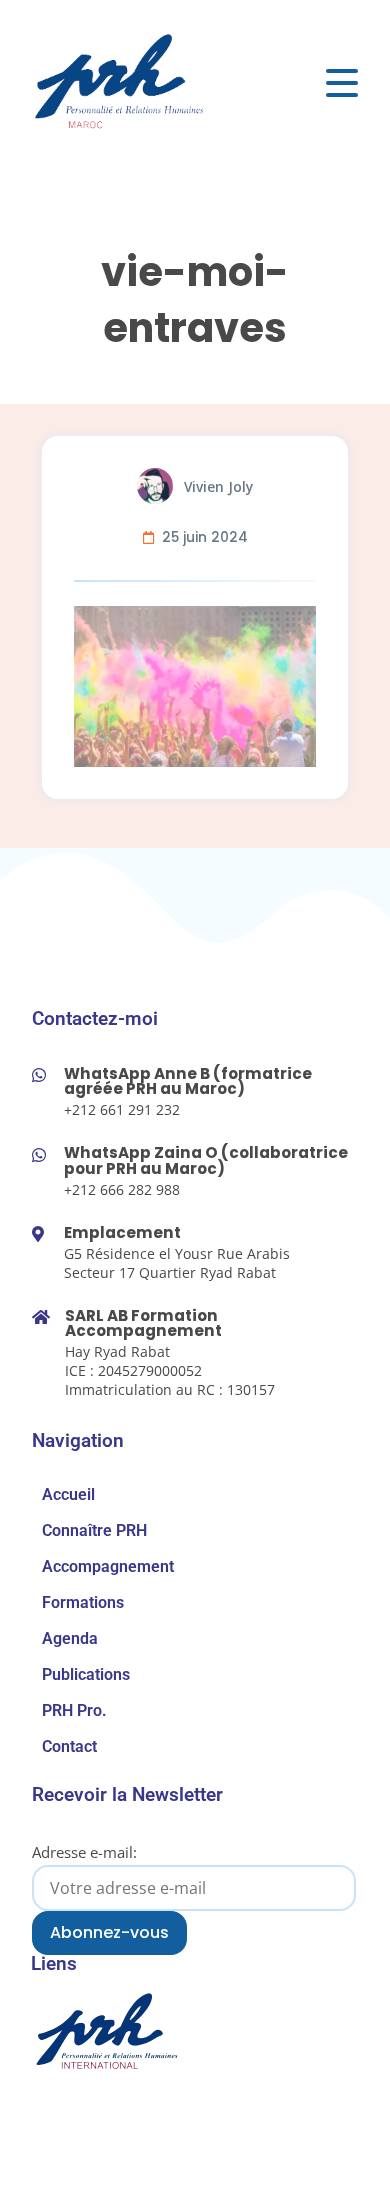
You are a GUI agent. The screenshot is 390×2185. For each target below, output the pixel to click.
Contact (69, 1746)
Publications (86, 1674)
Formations (83, 1602)
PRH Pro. (74, 1710)
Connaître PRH (94, 1530)
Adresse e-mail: (84, 1852)
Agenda (70, 1638)
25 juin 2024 (205, 537)
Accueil (68, 1494)
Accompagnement (108, 1566)
